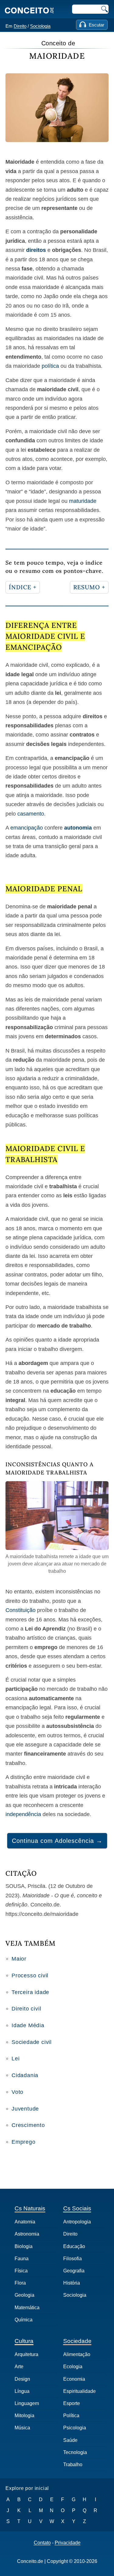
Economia (74, 2379)
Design (22, 2379)
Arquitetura (26, 2354)
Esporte (72, 2403)
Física (21, 2271)
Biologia (24, 2246)
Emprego (24, 2142)
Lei (16, 2059)
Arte (19, 2367)
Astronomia (27, 2234)
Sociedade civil (32, 2042)
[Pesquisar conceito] (104, 9)
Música (22, 2428)
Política (71, 2416)
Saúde (70, 2440)
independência (23, 1814)
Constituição (21, 1610)
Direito (20, 26)
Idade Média (28, 2025)
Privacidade (68, 2543)
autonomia (78, 828)
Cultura (24, 2341)
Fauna (22, 2259)
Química (24, 2320)
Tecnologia (75, 2452)
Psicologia (75, 2428)
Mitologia (24, 2416)
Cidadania (25, 2075)
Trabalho (73, 2465)
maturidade (83, 501)
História (72, 2283)
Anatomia (25, 2222)
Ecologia (73, 2367)
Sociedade (77, 2341)
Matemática (27, 2308)
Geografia (74, 2271)
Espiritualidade (79, 2391)
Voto (17, 2092)
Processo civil (30, 1976)
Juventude (25, 2109)
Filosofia (73, 2259)
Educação (74, 2246)
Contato (42, 2543)
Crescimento (28, 2125)
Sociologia (40, 26)
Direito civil (26, 2009)
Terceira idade (30, 1992)
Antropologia (77, 2222)
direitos (36, 250)
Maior (19, 1959)
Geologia (24, 2295)
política (50, 366)
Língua (22, 2391)
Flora (20, 2283)
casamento (31, 814)
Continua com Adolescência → (57, 1841)
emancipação (27, 828)
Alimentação (77, 2354)
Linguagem (27, 2403)
